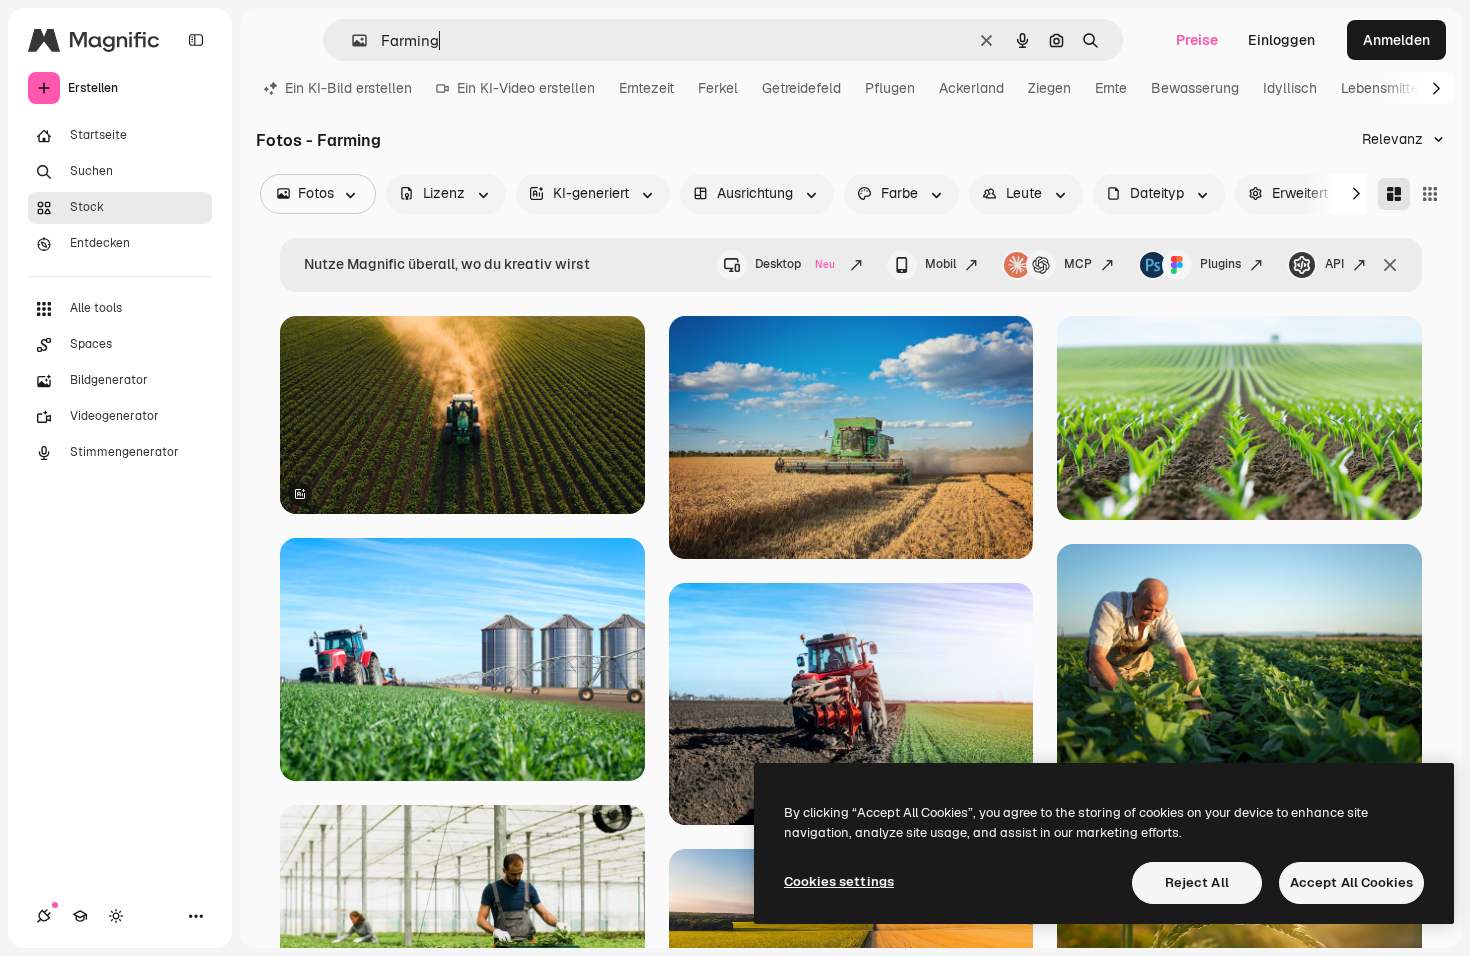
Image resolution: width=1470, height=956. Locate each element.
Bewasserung (1195, 88)
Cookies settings (839, 881)
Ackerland (971, 88)
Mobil (940, 264)
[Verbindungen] (44, 916)
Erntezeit (646, 88)
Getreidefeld (801, 88)
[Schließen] (1390, 265)
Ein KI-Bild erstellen (348, 88)
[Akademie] (80, 916)
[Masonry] (1394, 194)
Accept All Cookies (1351, 882)
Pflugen (890, 88)
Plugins (1220, 264)
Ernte (1111, 88)
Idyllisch (1290, 88)
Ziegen (1049, 88)
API (1334, 264)
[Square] (1430, 194)
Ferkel (718, 88)
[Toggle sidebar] (196, 40)
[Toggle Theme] (116, 916)
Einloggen (1281, 40)
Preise (1197, 40)
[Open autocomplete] (351, 40)
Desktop (795, 264)
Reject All (1197, 882)
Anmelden (1396, 40)
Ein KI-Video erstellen (526, 88)
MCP (1078, 264)
